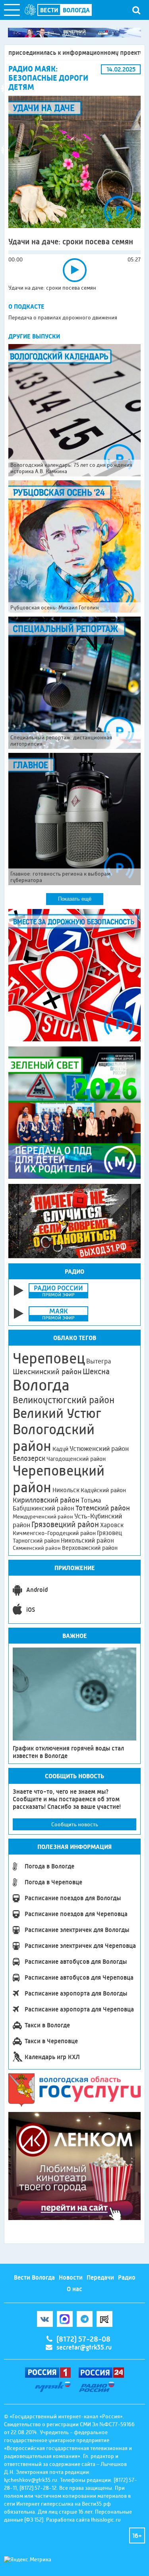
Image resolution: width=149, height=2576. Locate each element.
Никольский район (87, 1540)
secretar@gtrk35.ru (84, 2347)
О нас (74, 2289)
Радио (127, 2277)
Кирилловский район (46, 1500)
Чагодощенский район (76, 1459)
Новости (71, 2277)
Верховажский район (90, 1548)
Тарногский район (36, 1541)
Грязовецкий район (65, 1525)
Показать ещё (75, 899)
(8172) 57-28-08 (83, 2339)
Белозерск (29, 1458)
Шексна (96, 1372)
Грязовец (109, 1533)
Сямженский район (37, 1548)
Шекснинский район (47, 1372)
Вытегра (99, 1361)
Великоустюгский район (64, 1400)
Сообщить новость (75, 1824)
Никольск (66, 1490)
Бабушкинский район (44, 1508)
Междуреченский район (43, 1516)
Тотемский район (103, 1508)
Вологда (41, 1385)
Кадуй (60, 1449)
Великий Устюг (57, 1413)
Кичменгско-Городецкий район (54, 1533)
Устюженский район (99, 1449)
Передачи (100, 2277)
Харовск (112, 1525)
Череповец (49, 1358)
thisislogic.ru (106, 2520)
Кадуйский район (103, 1490)
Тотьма (91, 1500)
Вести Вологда (34, 2277)
